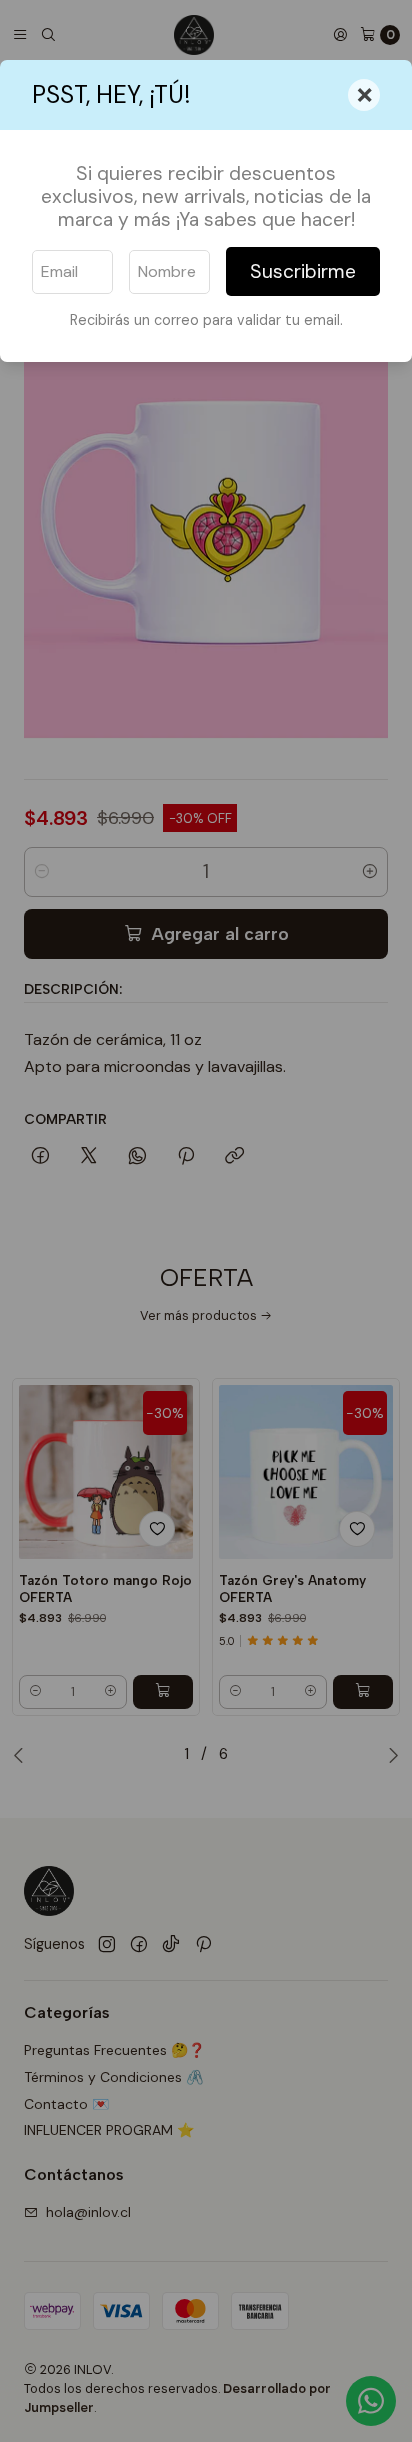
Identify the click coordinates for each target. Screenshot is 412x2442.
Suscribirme (303, 271)
